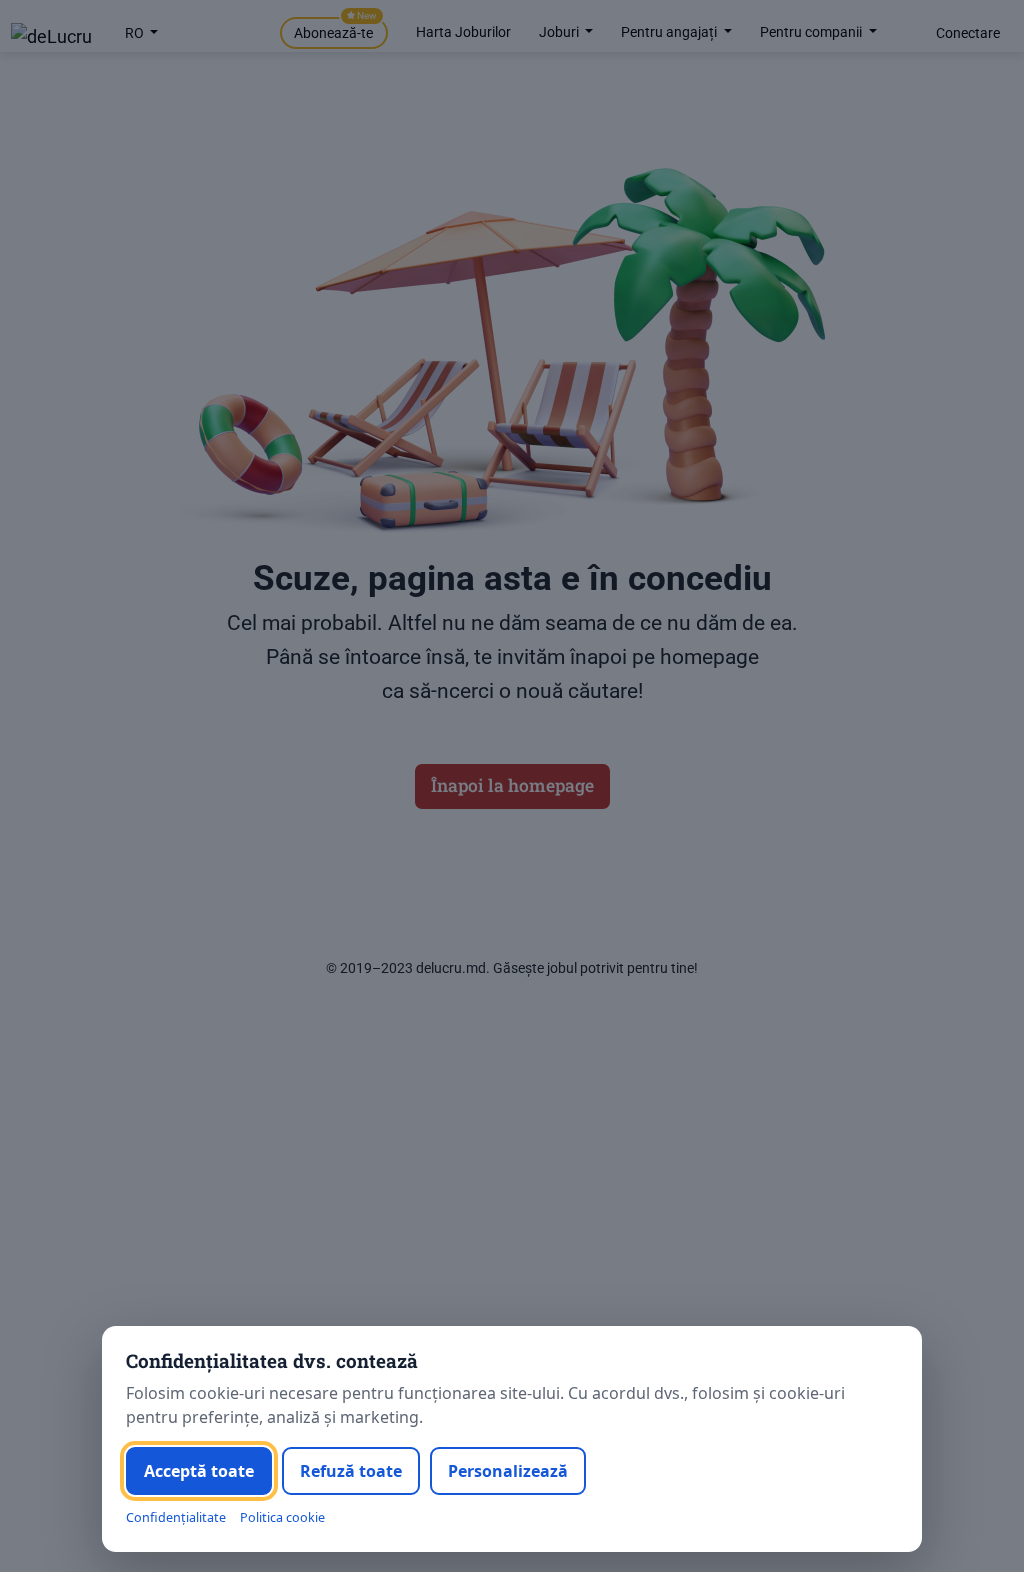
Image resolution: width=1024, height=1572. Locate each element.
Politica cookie (282, 1517)
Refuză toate (351, 1471)
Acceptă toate (199, 1471)
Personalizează (508, 1471)
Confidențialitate (176, 1517)
